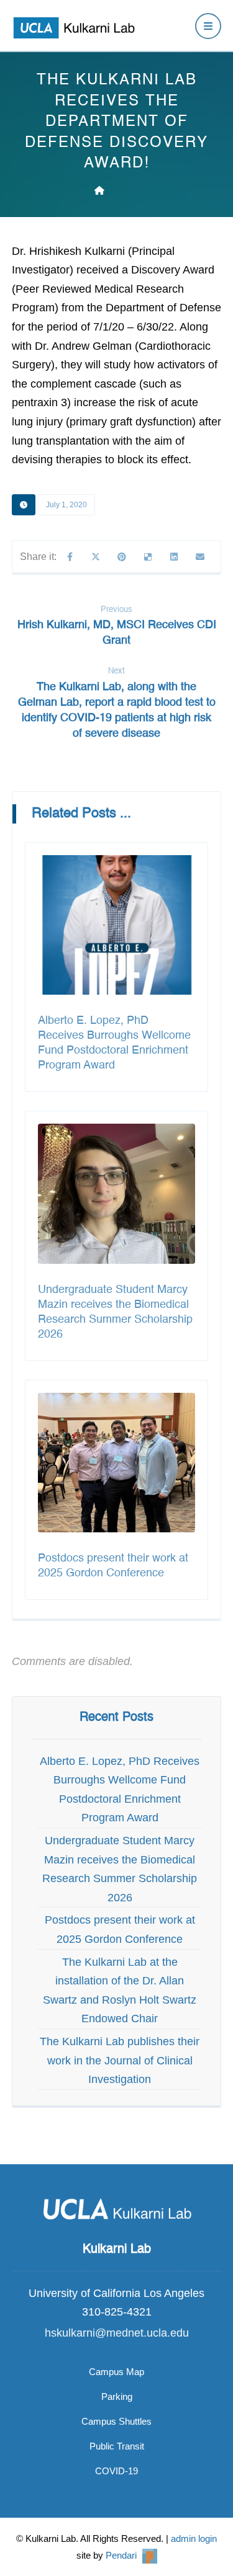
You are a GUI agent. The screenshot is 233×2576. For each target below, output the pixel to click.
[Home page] (99, 190)
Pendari (122, 2555)
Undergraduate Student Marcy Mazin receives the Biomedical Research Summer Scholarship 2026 (120, 1869)
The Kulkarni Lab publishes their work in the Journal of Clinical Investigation (120, 2060)
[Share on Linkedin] (174, 557)
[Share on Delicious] (148, 557)
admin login (194, 2538)
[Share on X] (96, 557)
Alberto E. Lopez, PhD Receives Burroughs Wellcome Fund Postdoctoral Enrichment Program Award (120, 1790)
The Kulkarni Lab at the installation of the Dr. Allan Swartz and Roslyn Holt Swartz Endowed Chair (120, 1991)
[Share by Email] (200, 557)
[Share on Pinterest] (122, 557)
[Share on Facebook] (70, 557)
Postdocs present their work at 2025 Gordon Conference (120, 1930)
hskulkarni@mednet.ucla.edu (117, 2333)
